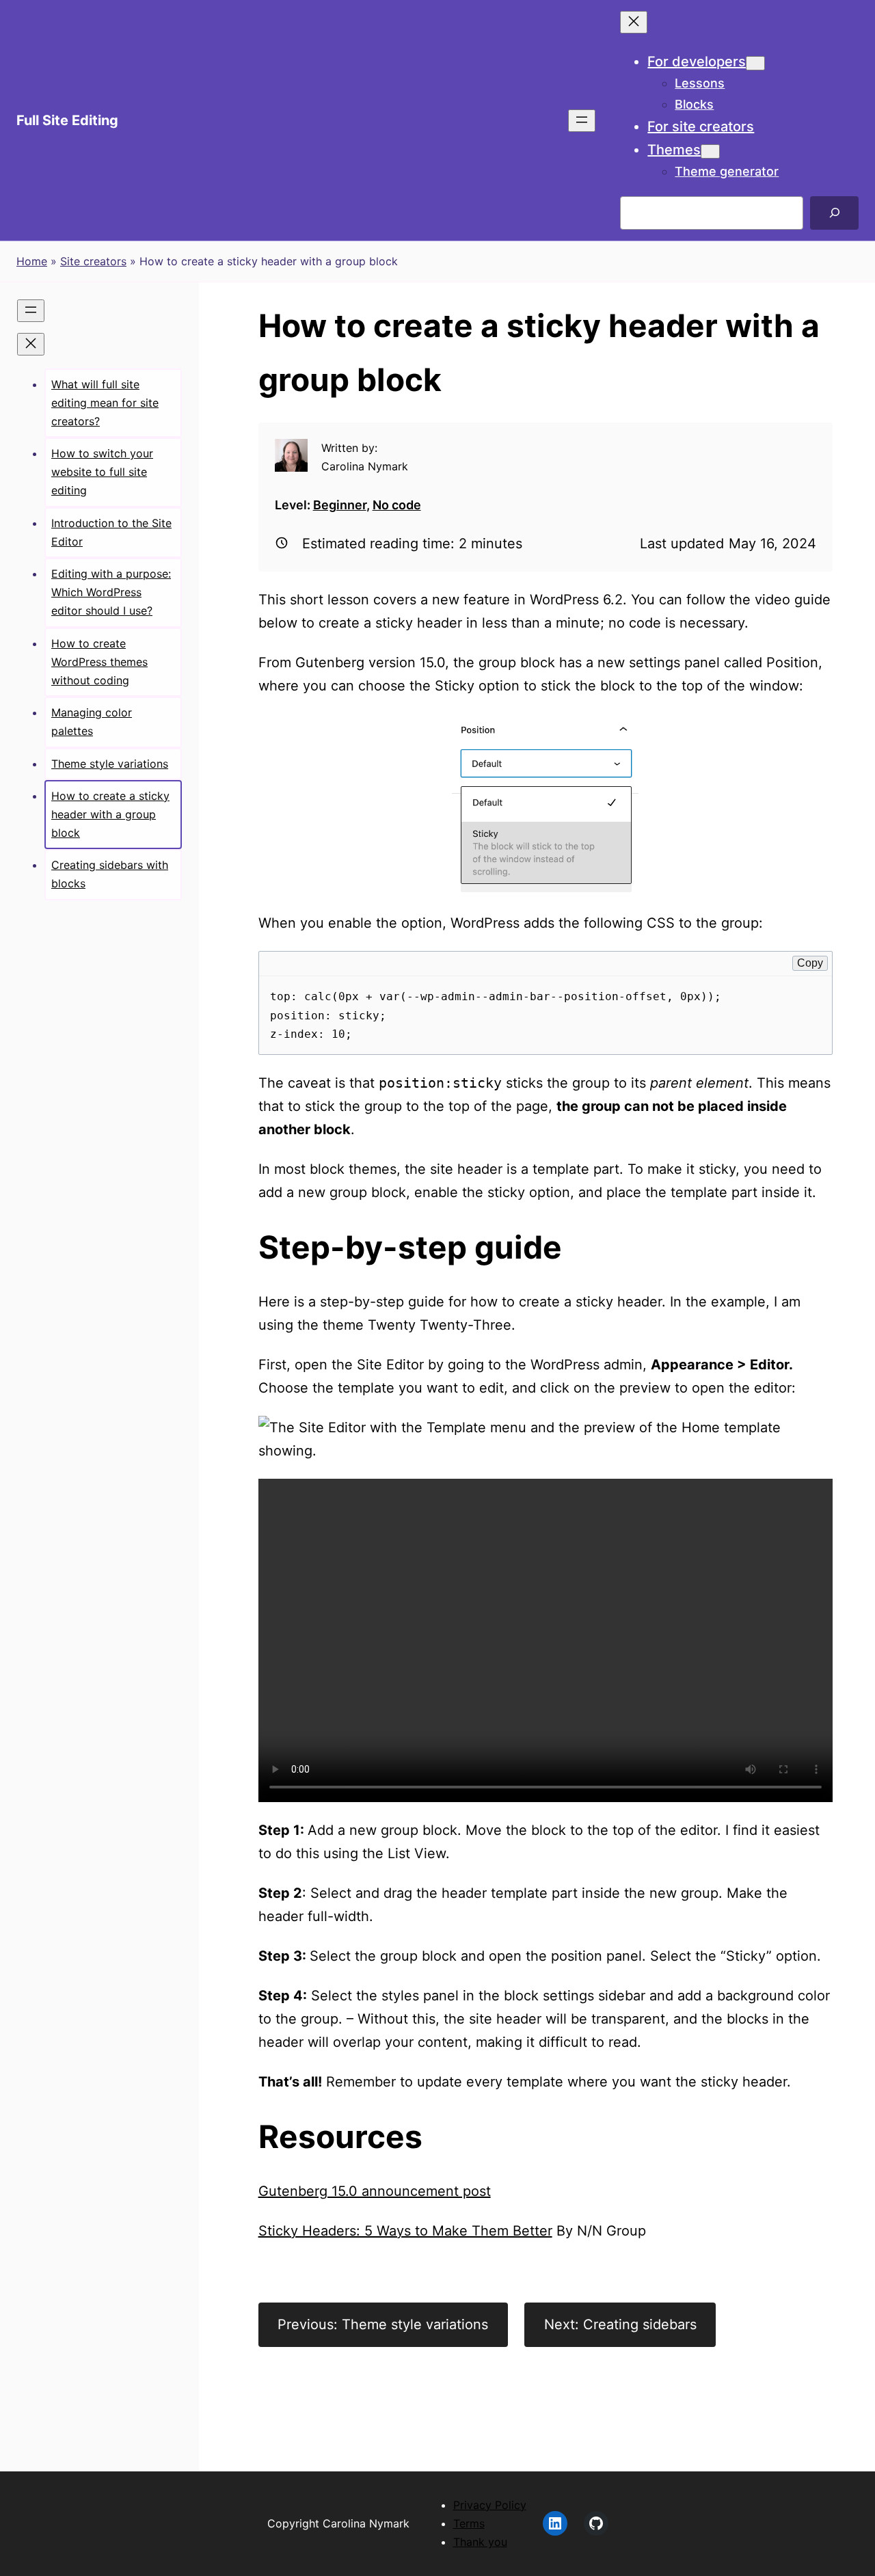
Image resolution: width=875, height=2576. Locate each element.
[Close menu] (634, 22)
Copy (810, 963)
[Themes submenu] (710, 151)
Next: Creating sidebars (620, 2324)
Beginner (340, 505)
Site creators (93, 261)
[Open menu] (582, 121)
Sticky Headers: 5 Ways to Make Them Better (405, 2231)
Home (32, 261)
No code (397, 505)
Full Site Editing (67, 120)
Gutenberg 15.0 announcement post (375, 2191)
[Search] (834, 213)
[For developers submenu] (755, 63)
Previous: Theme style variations (383, 2324)
